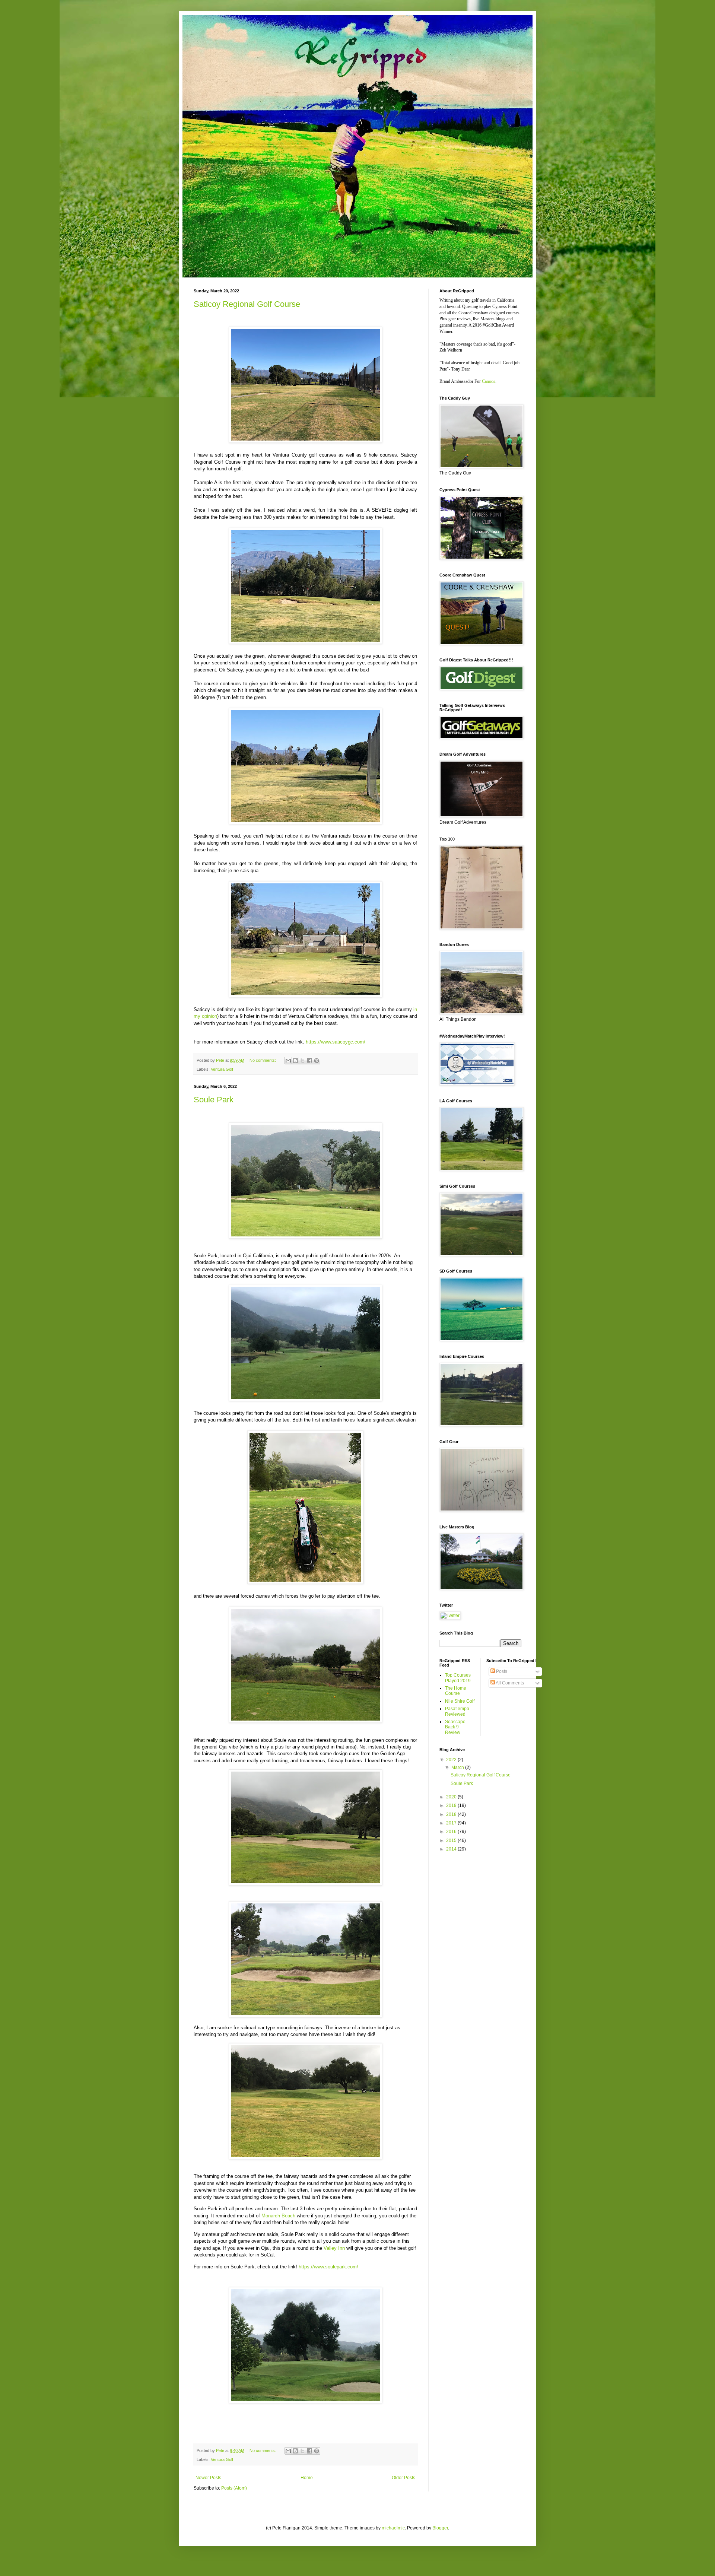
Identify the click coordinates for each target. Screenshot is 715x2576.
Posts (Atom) (234, 2488)
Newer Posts (208, 2478)
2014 (452, 1849)
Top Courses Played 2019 (458, 1678)
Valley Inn (334, 2248)
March (458, 1767)
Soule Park (214, 1100)
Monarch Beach (278, 2216)
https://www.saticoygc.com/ (336, 1042)
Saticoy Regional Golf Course (247, 304)
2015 (452, 1840)
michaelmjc (393, 2528)
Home (307, 2478)
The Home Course (456, 1691)
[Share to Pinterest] (317, 1061)
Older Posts (403, 2478)
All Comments (509, 1683)
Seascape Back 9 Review (455, 1727)
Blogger (440, 2528)
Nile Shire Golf (460, 1701)
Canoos (489, 381)
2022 (452, 1760)
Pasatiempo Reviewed (457, 1711)
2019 (452, 1805)
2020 (452, 1797)
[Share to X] (302, 1061)
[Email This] (288, 1061)
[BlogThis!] (295, 1061)
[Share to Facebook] (309, 1061)
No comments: (263, 1060)
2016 (452, 1832)
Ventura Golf (222, 1069)
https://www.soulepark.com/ (328, 2267)
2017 (452, 1823)
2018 (452, 1814)
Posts (501, 1671)
